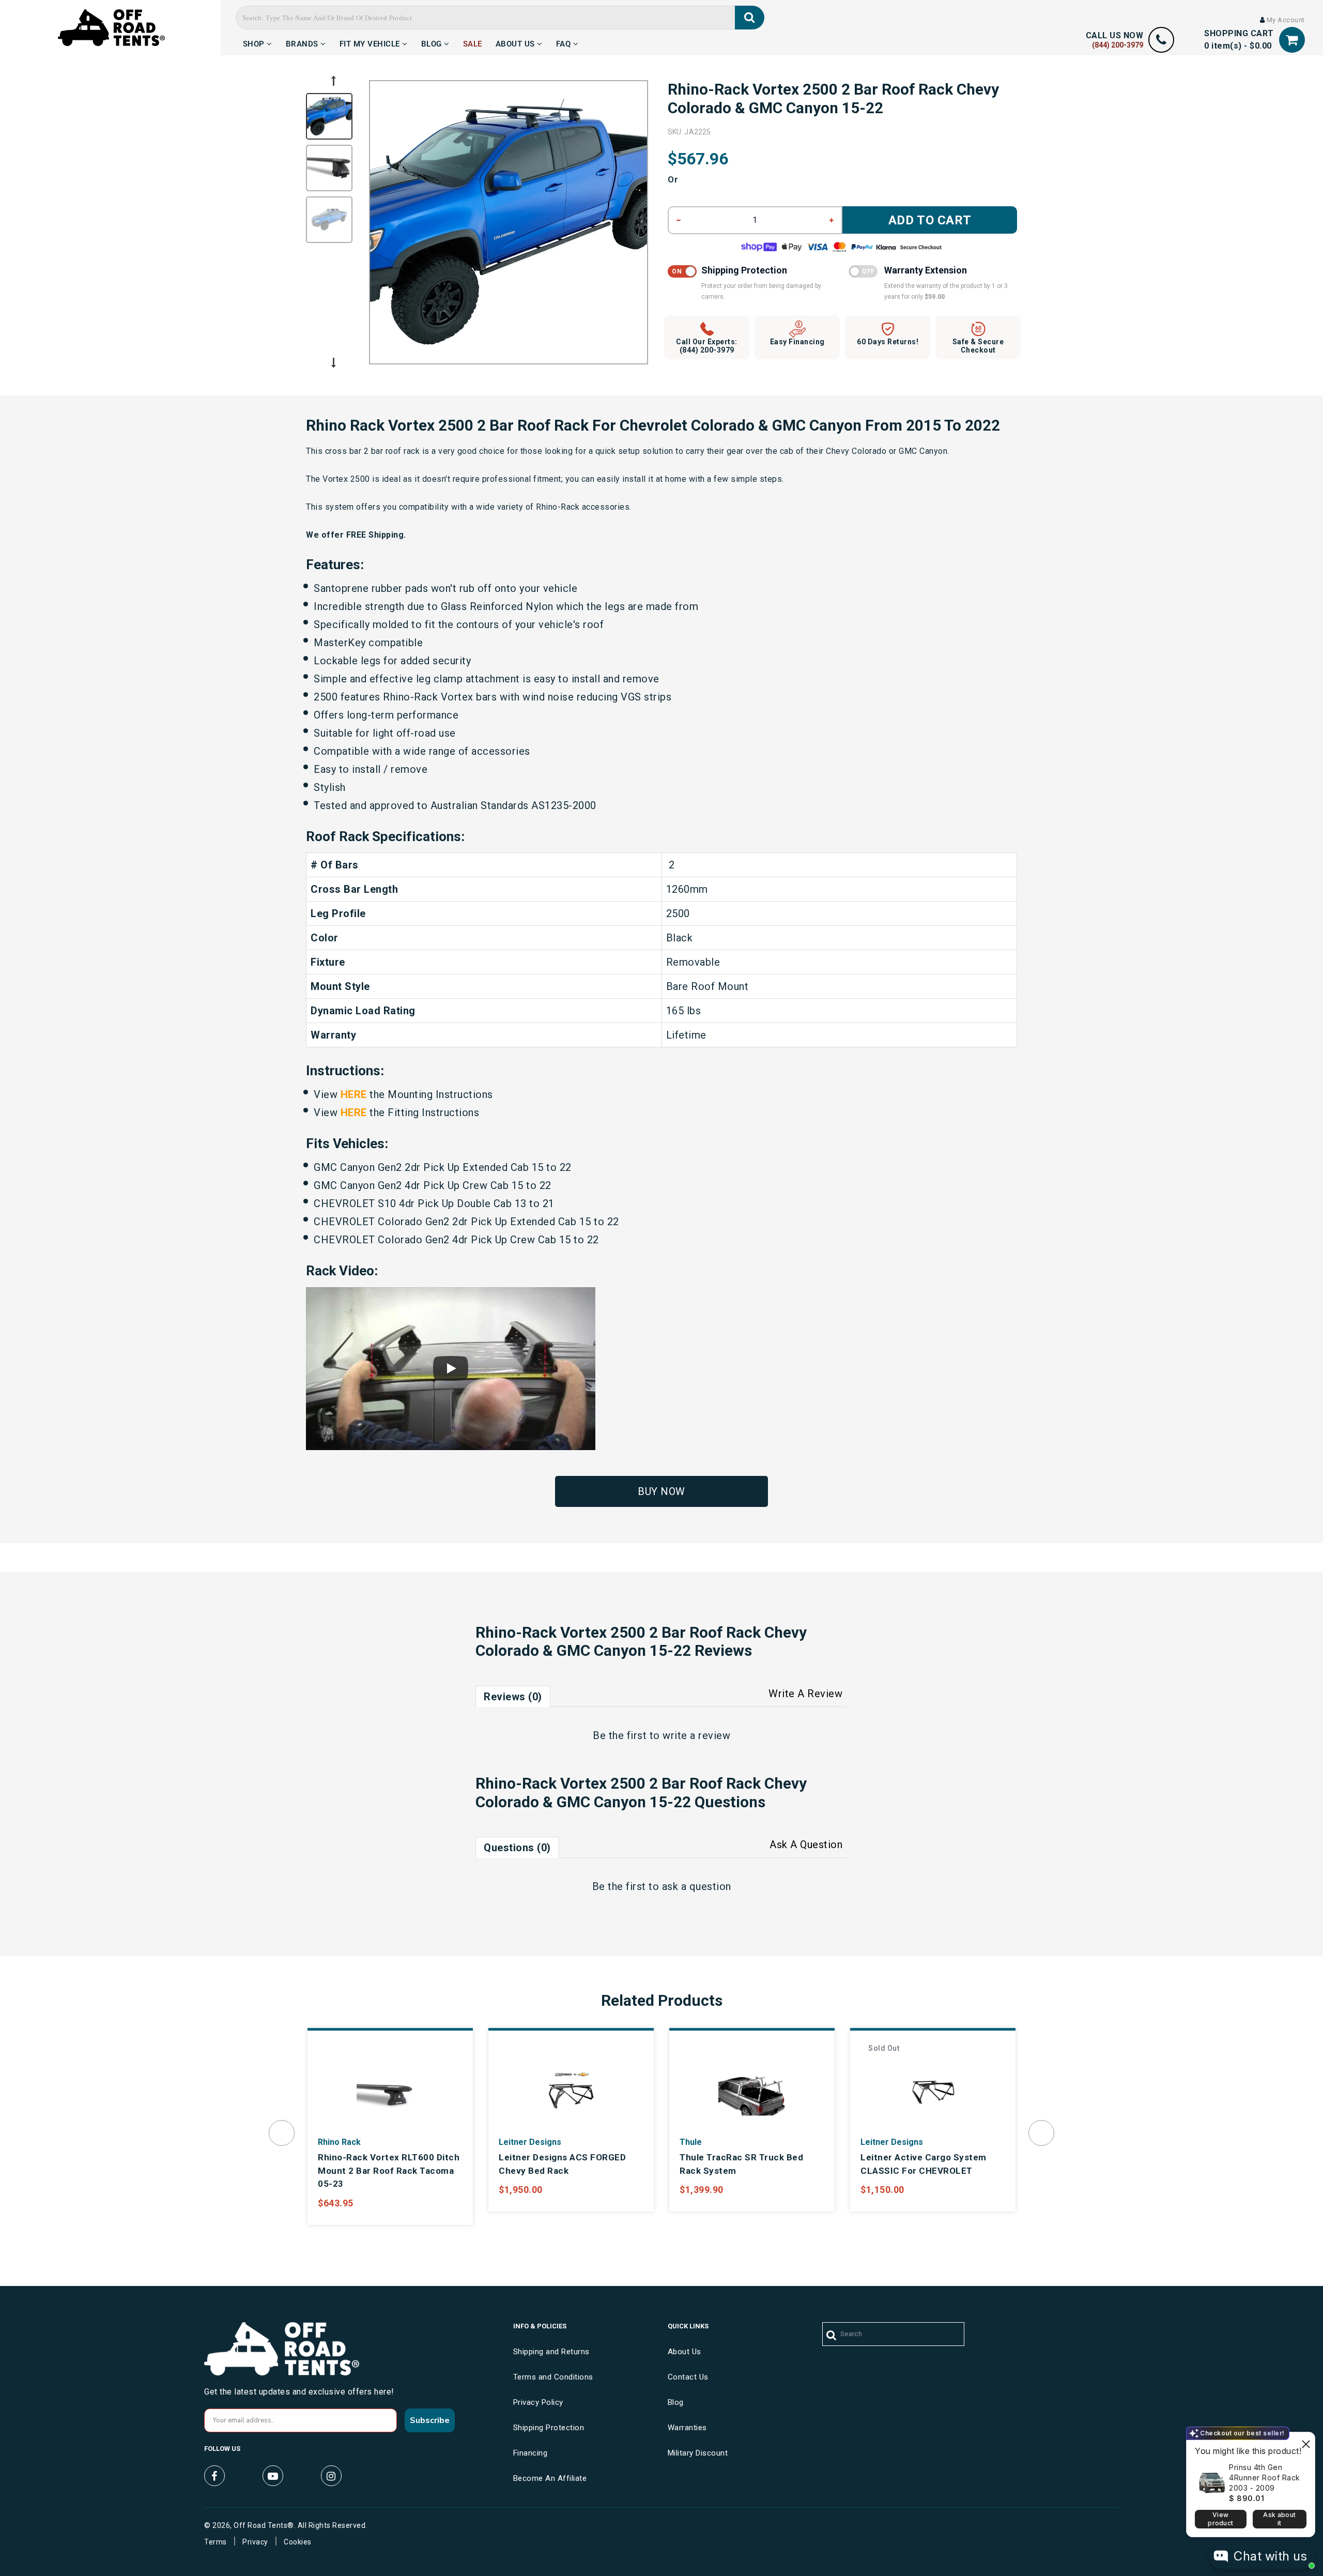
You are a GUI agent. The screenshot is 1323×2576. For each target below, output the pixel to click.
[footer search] (832, 2336)
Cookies (298, 2542)
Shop (255, 42)
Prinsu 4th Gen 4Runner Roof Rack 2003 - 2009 (1265, 2478)
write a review (696, 1735)
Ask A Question (806, 1845)
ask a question (697, 1886)
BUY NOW (661, 1491)
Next (333, 363)
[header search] (750, 18)
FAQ (565, 42)
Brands (303, 42)
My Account (1285, 20)
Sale (473, 42)
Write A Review (805, 1694)
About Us (517, 42)
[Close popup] (1306, 2441)
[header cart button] (1292, 40)
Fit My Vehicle (371, 42)
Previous (333, 81)
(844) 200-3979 (1118, 45)
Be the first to (661, 1735)
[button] (451, 1369)
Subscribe (430, 2420)
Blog (433, 42)
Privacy (255, 2542)
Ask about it (1279, 2519)
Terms (216, 2542)
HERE (354, 1094)
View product (1220, 2519)
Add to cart (930, 220)
